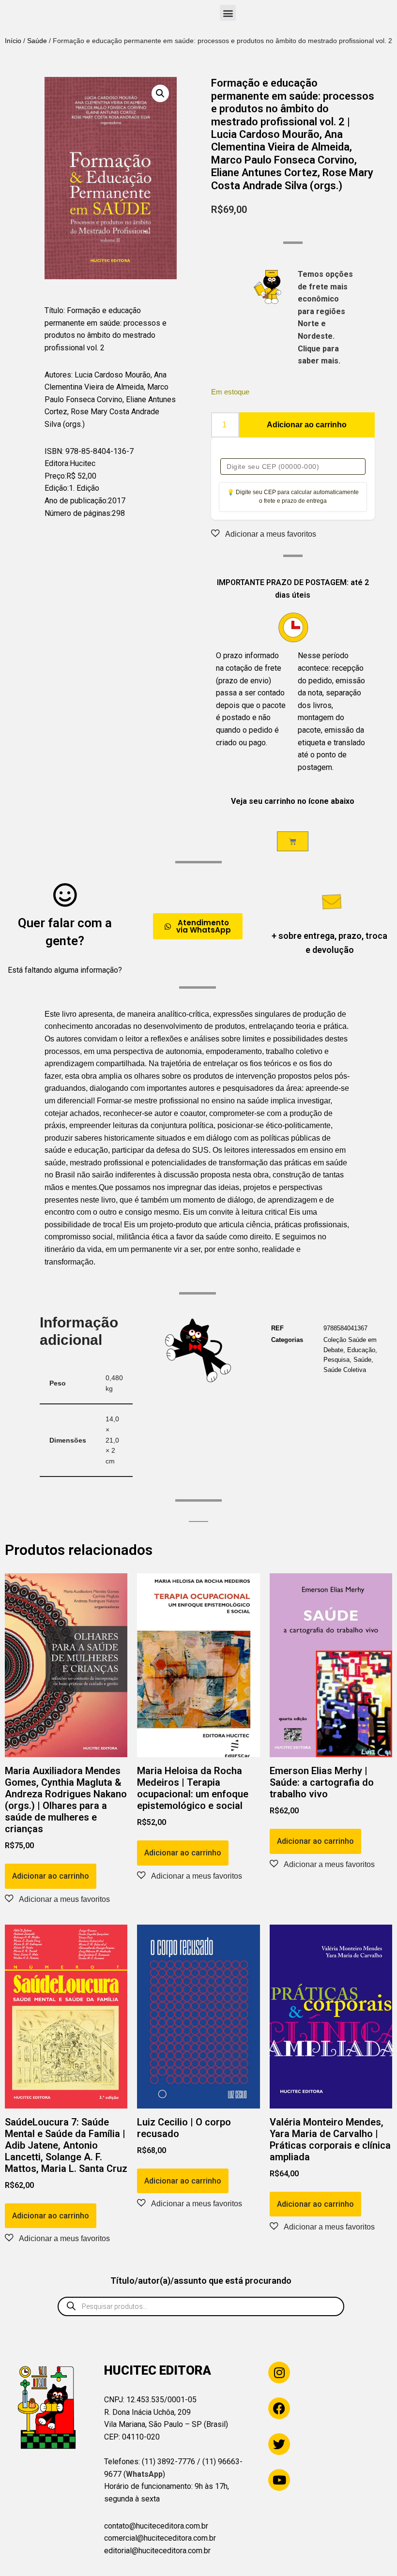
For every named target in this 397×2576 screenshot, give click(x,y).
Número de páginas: (78, 513)
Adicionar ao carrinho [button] (51, 1876)
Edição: (57, 488)
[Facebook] (279, 2408)
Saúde (37, 41)
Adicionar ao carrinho (307, 425)
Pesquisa (336, 1360)
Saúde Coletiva (345, 1370)
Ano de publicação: (76, 501)
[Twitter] (279, 2444)
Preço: (55, 476)
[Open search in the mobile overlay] (201, 2306)
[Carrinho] (293, 841)
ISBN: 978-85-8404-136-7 (89, 451)
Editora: (57, 463)
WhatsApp (144, 2474)
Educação (361, 1350)
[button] (228, 13)
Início (13, 41)
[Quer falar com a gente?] (65, 895)
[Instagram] (279, 2373)
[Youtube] (279, 2480)
